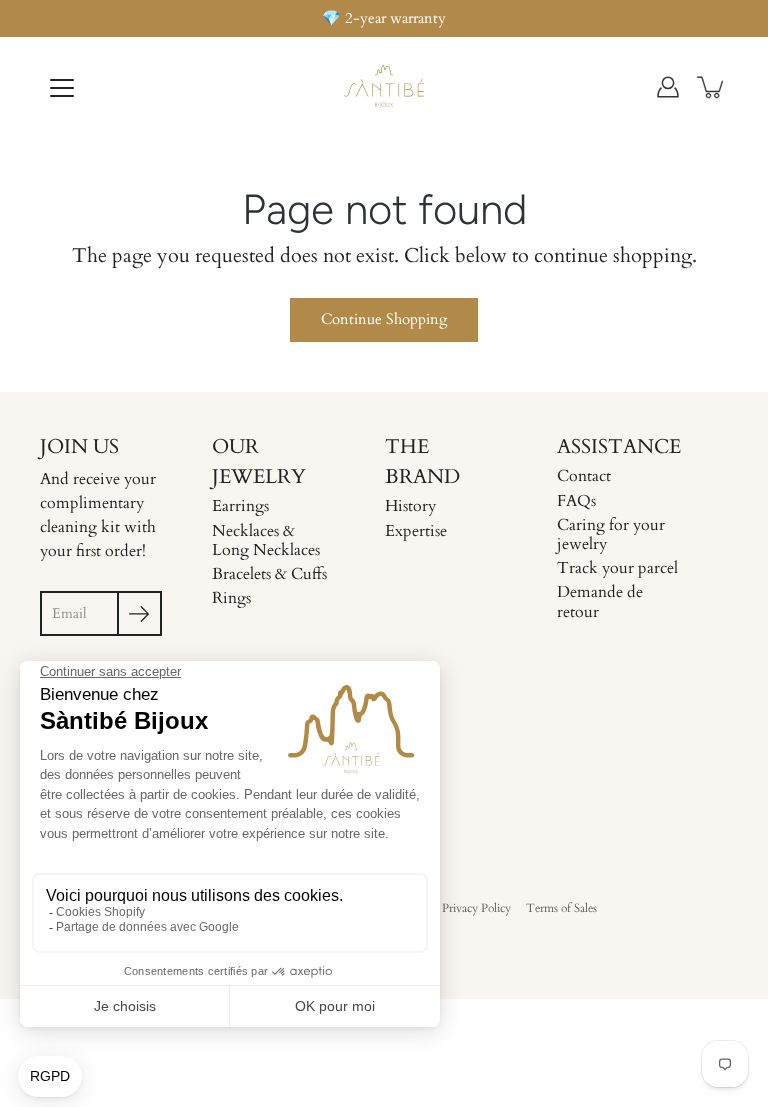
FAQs (576, 501)
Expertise (416, 531)
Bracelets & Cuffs (269, 574)
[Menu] (62, 88)
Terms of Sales (561, 908)
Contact (584, 476)
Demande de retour (600, 601)
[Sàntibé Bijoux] (384, 87)
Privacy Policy (476, 908)
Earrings (240, 506)
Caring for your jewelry (611, 534)
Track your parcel (617, 568)
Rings (231, 598)
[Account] (668, 87)
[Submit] (139, 613)
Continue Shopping (384, 319)
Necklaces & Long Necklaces (266, 540)
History (410, 506)
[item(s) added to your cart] (712, 87)
